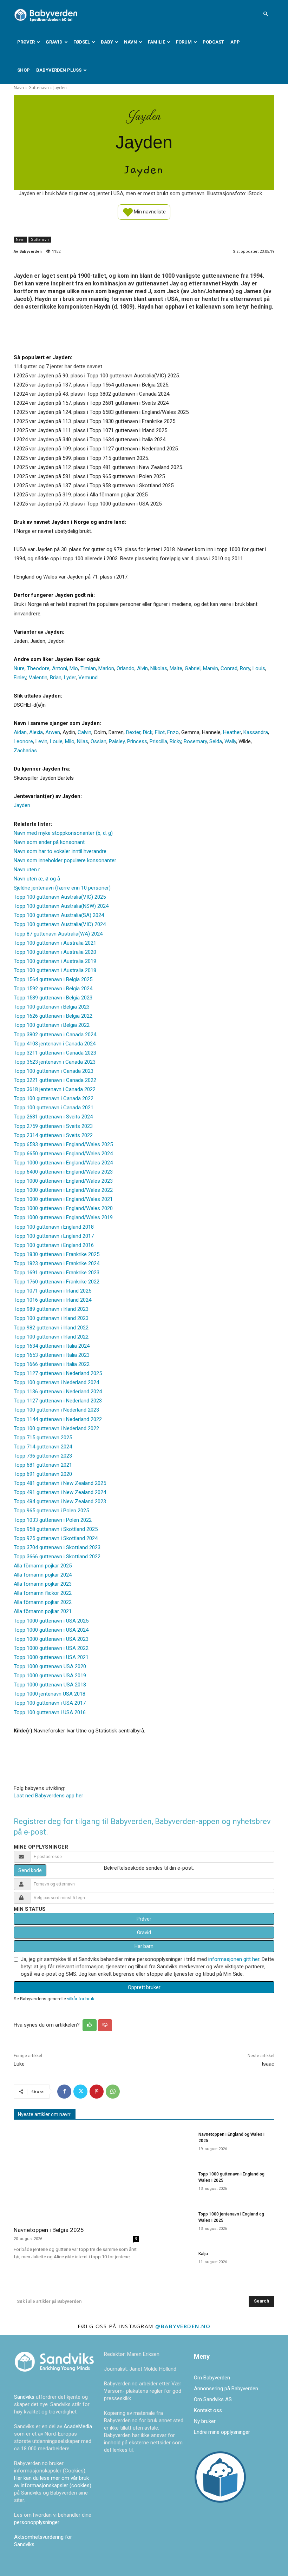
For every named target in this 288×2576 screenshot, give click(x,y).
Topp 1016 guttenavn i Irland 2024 (53, 1300)
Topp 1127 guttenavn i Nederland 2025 (58, 1373)
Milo (70, 741)
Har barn (144, 1946)
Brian (56, 678)
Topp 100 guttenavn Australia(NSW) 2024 (61, 906)
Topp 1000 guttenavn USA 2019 (50, 1676)
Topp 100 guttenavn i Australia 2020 (55, 952)
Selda (216, 741)
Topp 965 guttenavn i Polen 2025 (51, 1511)
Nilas (83, 741)
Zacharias (25, 751)
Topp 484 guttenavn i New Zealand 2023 (60, 1501)
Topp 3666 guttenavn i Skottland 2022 (57, 1557)
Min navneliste (149, 211)
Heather (232, 732)
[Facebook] (64, 2092)
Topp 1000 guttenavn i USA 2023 (51, 1639)
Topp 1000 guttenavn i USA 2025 (51, 1621)
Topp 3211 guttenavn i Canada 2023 (55, 1053)
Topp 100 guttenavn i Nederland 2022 (56, 1428)
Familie (156, 42)
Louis (259, 668)
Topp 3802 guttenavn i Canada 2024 (55, 1035)
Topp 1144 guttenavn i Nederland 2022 (58, 1419)
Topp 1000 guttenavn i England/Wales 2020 (63, 1208)
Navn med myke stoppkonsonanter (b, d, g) (63, 833)
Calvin (84, 732)
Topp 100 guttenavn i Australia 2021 (55, 943)
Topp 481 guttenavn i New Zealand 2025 (60, 1483)
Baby (107, 42)
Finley (20, 678)
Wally (230, 741)
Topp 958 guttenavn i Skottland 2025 (56, 1529)
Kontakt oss (208, 2410)
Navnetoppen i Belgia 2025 (49, 2230)
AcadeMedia (78, 2426)
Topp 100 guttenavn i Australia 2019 (55, 961)
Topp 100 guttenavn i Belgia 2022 (52, 1025)
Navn (130, 42)
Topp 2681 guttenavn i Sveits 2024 (53, 1117)
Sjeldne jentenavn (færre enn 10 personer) (62, 888)
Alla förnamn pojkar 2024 (43, 1575)
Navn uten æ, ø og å (37, 879)
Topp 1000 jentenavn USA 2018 (50, 1694)
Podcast (213, 42)
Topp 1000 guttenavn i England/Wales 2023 (63, 1181)
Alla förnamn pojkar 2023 (43, 1584)
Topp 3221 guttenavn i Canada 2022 (55, 1080)
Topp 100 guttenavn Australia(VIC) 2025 (60, 897)
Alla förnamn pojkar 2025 (43, 1566)
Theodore (38, 668)
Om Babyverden (212, 2378)
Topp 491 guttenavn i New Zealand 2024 (60, 1492)
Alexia (36, 732)
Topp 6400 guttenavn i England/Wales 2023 (63, 1172)
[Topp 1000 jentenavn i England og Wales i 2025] (171, 2224)
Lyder (70, 678)
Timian (88, 668)
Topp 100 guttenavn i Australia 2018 (55, 970)
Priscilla (158, 741)
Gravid (54, 42)
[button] (266, 14)
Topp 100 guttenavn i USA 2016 (50, 1712)
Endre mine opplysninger (222, 2432)
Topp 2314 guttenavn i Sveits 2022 (53, 1135)
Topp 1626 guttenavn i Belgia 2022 (53, 1016)
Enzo (173, 732)
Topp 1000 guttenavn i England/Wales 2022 (63, 1190)
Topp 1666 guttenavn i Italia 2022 (52, 1364)
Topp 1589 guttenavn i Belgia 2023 (53, 998)
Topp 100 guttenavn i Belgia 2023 (52, 1007)
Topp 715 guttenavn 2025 (43, 1438)
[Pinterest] (97, 2092)
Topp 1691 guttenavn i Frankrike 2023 (57, 1273)
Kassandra (256, 732)
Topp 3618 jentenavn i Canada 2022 (55, 1089)
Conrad (229, 668)
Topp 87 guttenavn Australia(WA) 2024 (58, 934)
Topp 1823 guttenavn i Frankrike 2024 (57, 1263)
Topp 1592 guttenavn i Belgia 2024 (53, 989)
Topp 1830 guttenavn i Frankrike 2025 (57, 1254)
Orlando (126, 668)
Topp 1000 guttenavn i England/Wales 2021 (63, 1199)
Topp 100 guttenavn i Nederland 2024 (56, 1382)
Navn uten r (27, 870)
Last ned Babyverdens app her (48, 1796)
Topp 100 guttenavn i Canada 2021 (54, 1108)
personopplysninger (37, 2522)
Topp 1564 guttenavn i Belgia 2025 (53, 979)
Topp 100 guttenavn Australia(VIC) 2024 (60, 924)
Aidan (20, 732)
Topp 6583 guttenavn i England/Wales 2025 (63, 1144)
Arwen (53, 732)
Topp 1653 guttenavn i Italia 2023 (52, 1355)
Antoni (60, 668)
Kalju (203, 2254)
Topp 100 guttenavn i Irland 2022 (51, 1337)
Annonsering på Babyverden (226, 2389)
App (235, 42)
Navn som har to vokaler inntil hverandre (60, 851)
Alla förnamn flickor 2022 (43, 1593)
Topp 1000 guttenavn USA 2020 (50, 1666)
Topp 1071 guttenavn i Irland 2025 (53, 1291)
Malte (176, 668)
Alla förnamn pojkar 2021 (43, 1611)
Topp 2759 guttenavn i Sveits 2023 (53, 1126)
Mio (74, 668)
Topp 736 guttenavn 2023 (43, 1456)
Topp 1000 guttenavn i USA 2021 (51, 1657)
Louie (56, 741)
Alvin (142, 668)
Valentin (38, 678)
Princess (137, 741)
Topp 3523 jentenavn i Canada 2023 (55, 1062)
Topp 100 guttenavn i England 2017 (54, 1236)
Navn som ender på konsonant (49, 842)
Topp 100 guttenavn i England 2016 (54, 1245)
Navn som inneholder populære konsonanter (65, 860)
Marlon (106, 668)
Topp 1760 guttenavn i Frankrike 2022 (57, 1282)
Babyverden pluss (59, 70)
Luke (19, 2064)
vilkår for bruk (81, 1999)
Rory (245, 668)
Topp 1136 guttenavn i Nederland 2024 (58, 1392)
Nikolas (159, 668)
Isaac (268, 2064)
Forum (184, 42)
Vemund (88, 678)
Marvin (211, 668)
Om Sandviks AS (213, 2399)
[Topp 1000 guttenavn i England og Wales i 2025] (171, 2184)
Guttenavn (39, 88)
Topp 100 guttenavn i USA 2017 (50, 1703)
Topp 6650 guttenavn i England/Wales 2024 (63, 1154)
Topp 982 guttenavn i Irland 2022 (51, 1328)
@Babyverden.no (183, 2326)
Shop (24, 70)
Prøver (26, 42)
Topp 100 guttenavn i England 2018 (54, 1227)
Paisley (117, 741)
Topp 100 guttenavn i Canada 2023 (54, 1071)
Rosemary (195, 741)
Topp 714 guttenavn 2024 (43, 1447)
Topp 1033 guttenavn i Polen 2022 (53, 1520)
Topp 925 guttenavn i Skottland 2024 (56, 1538)
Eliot (160, 732)
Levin (41, 741)
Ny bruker (205, 2421)
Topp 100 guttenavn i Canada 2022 (54, 1098)
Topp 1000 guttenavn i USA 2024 (51, 1630)
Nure (19, 668)
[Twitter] (80, 2092)
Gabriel (193, 668)
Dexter (133, 732)
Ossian (99, 741)
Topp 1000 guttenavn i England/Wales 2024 (63, 1163)
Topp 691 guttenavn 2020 (43, 1474)
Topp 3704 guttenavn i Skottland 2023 (57, 1547)
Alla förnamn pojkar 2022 (43, 1602)
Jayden (22, 805)
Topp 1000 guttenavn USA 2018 (50, 1685)
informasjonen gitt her (234, 1959)
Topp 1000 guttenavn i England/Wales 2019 (63, 1217)
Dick (148, 732)
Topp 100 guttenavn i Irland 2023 (51, 1318)
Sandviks (24, 2397)
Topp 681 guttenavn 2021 (43, 1465)
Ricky (175, 741)
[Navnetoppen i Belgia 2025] (76, 2174)
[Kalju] (171, 2263)
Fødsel (82, 42)
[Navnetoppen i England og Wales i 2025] (171, 2144)
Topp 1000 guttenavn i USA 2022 (51, 1648)
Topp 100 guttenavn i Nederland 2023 (56, 1410)
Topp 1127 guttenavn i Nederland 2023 (58, 1401)
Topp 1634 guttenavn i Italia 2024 (52, 1346)
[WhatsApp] (113, 2092)
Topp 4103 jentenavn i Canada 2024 (55, 1044)
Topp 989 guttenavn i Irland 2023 (51, 1309)
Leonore (23, 741)
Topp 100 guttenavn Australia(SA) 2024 (59, 915)
